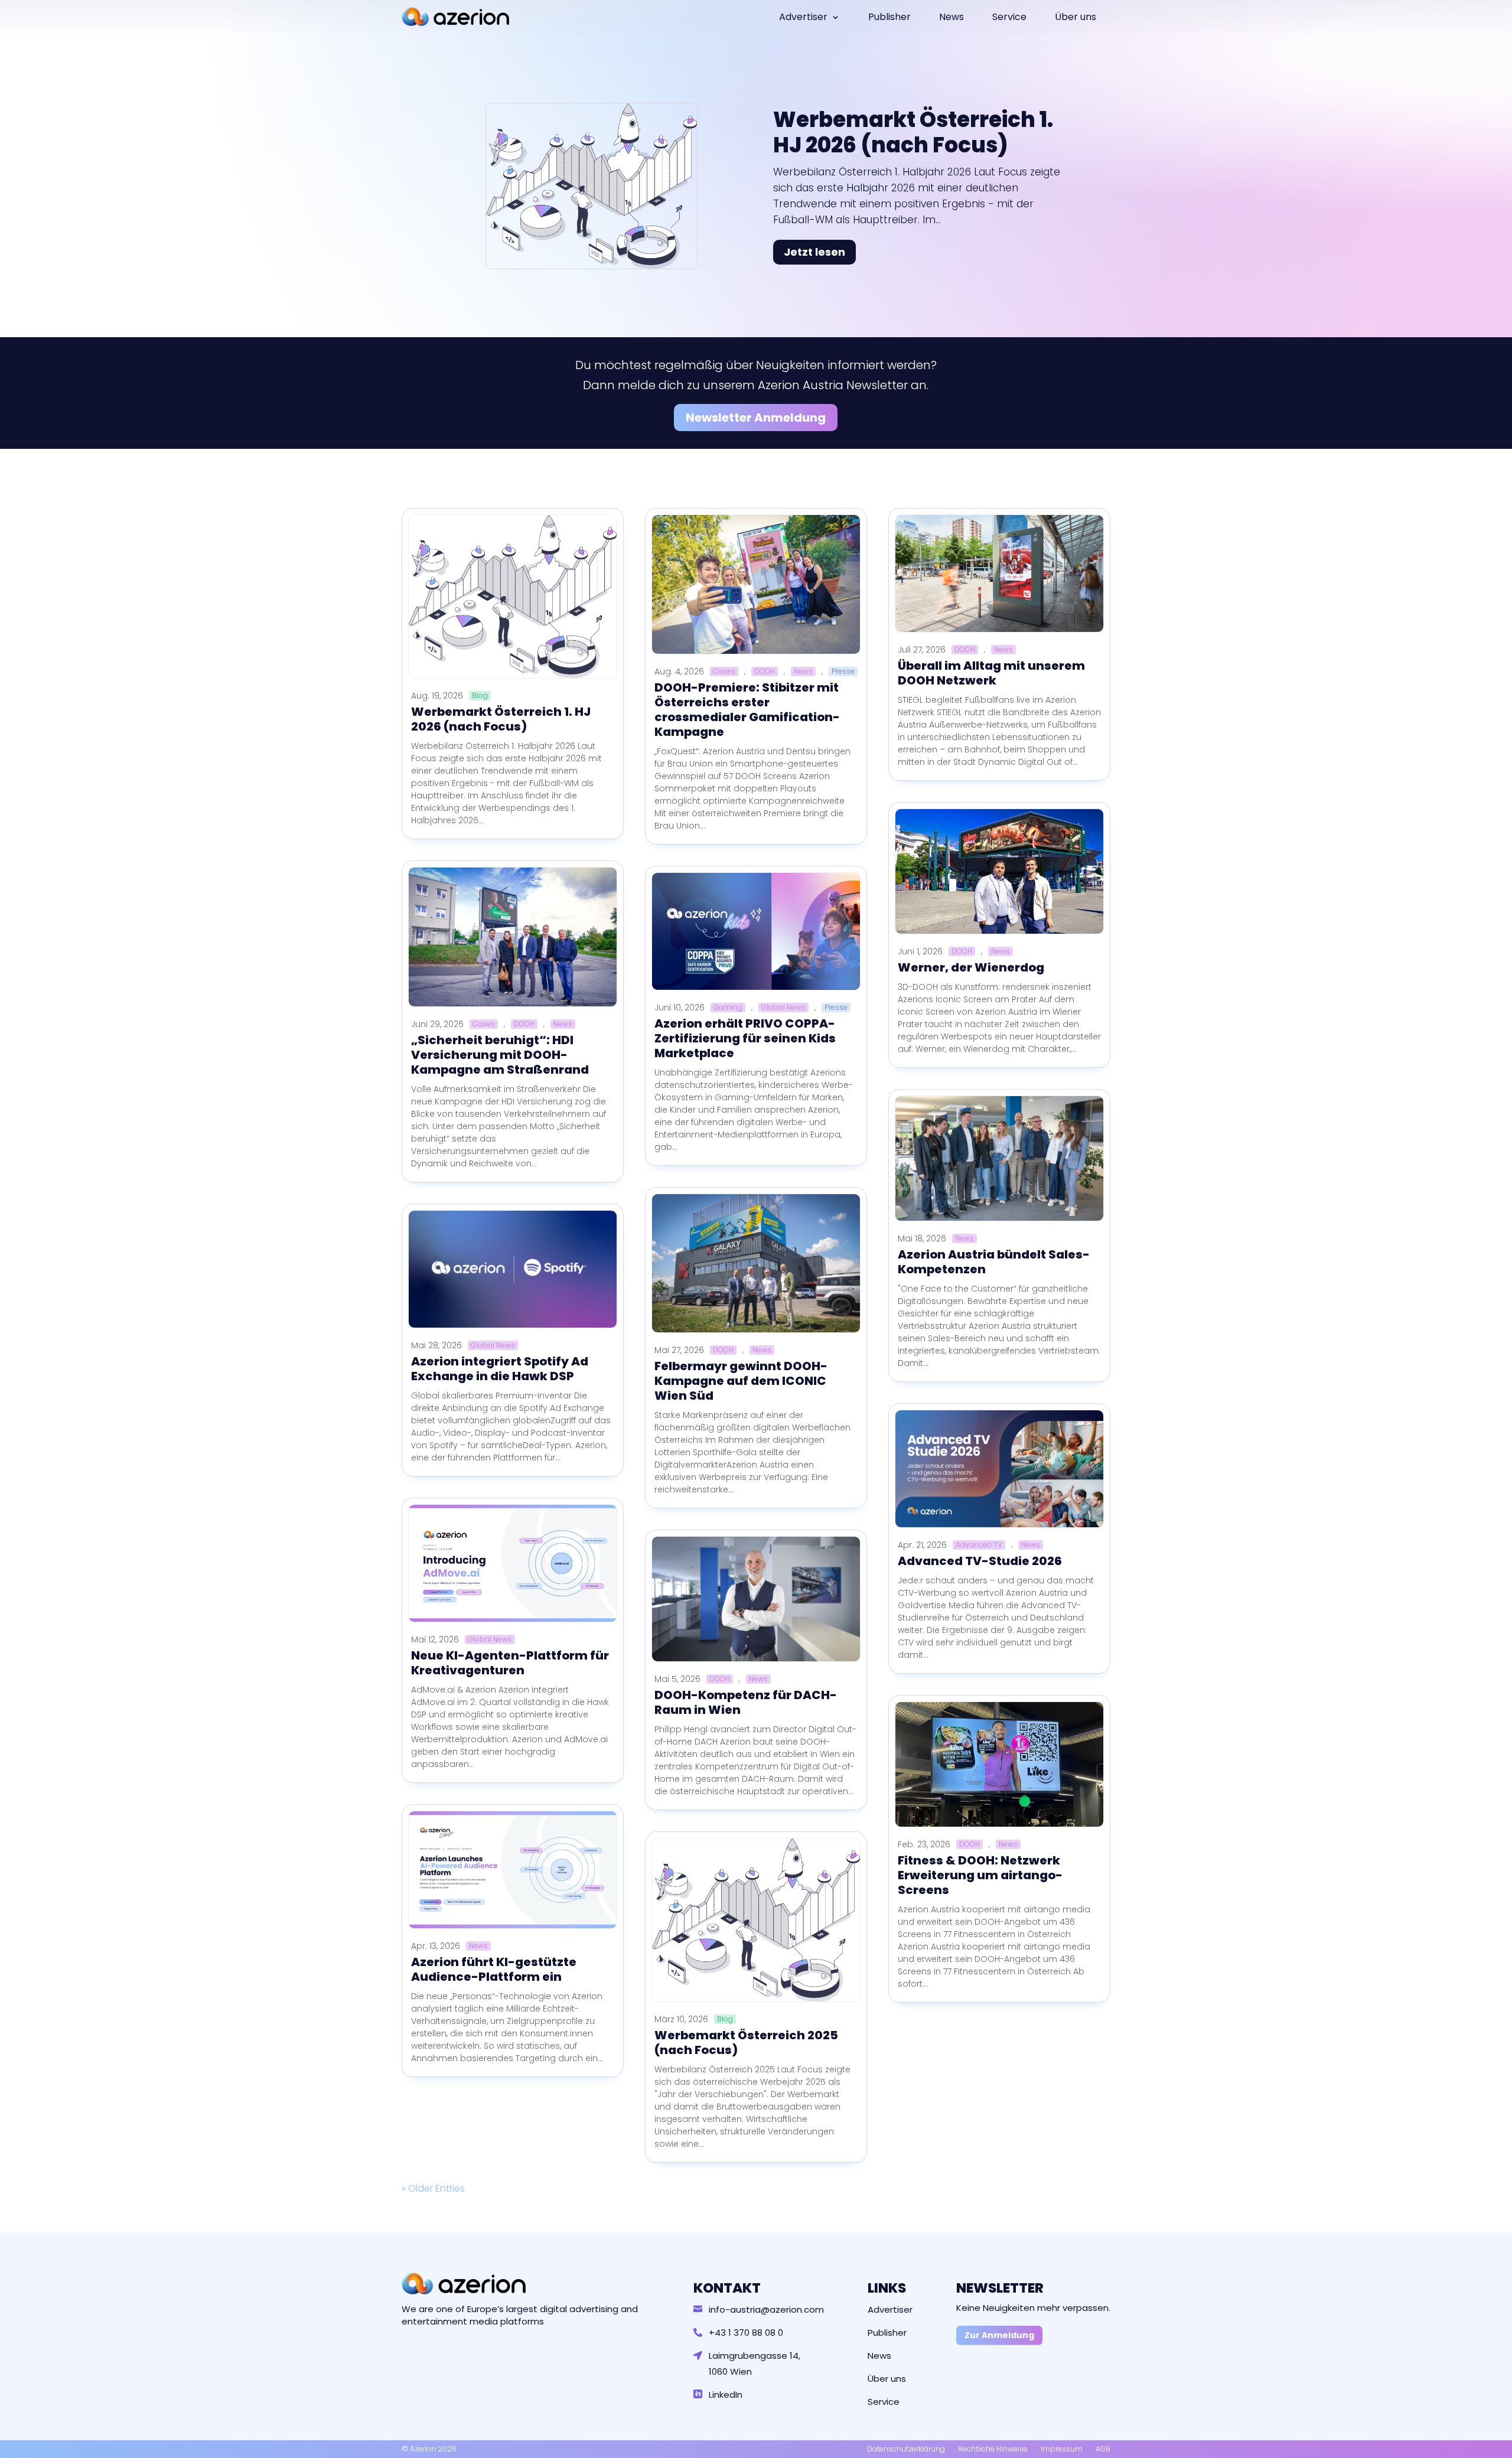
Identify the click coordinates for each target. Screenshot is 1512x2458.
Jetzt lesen (814, 252)
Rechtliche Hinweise (993, 2449)
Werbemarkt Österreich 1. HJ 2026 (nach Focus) (913, 132)
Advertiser (803, 17)
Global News (493, 1345)
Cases (484, 1024)
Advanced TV (979, 1545)
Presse (843, 671)
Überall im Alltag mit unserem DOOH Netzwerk (991, 673)
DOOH (524, 1024)
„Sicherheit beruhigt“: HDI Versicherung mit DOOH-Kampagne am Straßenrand (500, 1055)
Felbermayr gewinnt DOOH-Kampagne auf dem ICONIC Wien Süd (741, 1381)
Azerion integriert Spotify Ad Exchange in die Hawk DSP (500, 1369)
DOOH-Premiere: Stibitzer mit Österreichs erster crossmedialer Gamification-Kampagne (747, 710)
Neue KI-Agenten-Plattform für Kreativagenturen (510, 1663)
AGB (1103, 2449)
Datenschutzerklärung (906, 2449)
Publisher (889, 17)
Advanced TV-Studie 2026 (980, 1561)
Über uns (1076, 17)
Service (1009, 17)
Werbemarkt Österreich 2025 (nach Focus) (746, 2043)
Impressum (1062, 2449)
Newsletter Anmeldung (756, 418)
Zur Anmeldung (999, 2335)
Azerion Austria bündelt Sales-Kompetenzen (994, 1262)
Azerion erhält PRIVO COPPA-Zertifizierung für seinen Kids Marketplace (745, 1038)
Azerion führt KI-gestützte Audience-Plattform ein (494, 1969)
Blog (480, 696)
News (951, 17)
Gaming (728, 1008)
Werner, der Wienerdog (971, 967)
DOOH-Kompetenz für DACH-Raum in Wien (746, 1702)
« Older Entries (433, 2188)
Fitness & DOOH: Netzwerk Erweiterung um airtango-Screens (980, 1875)
